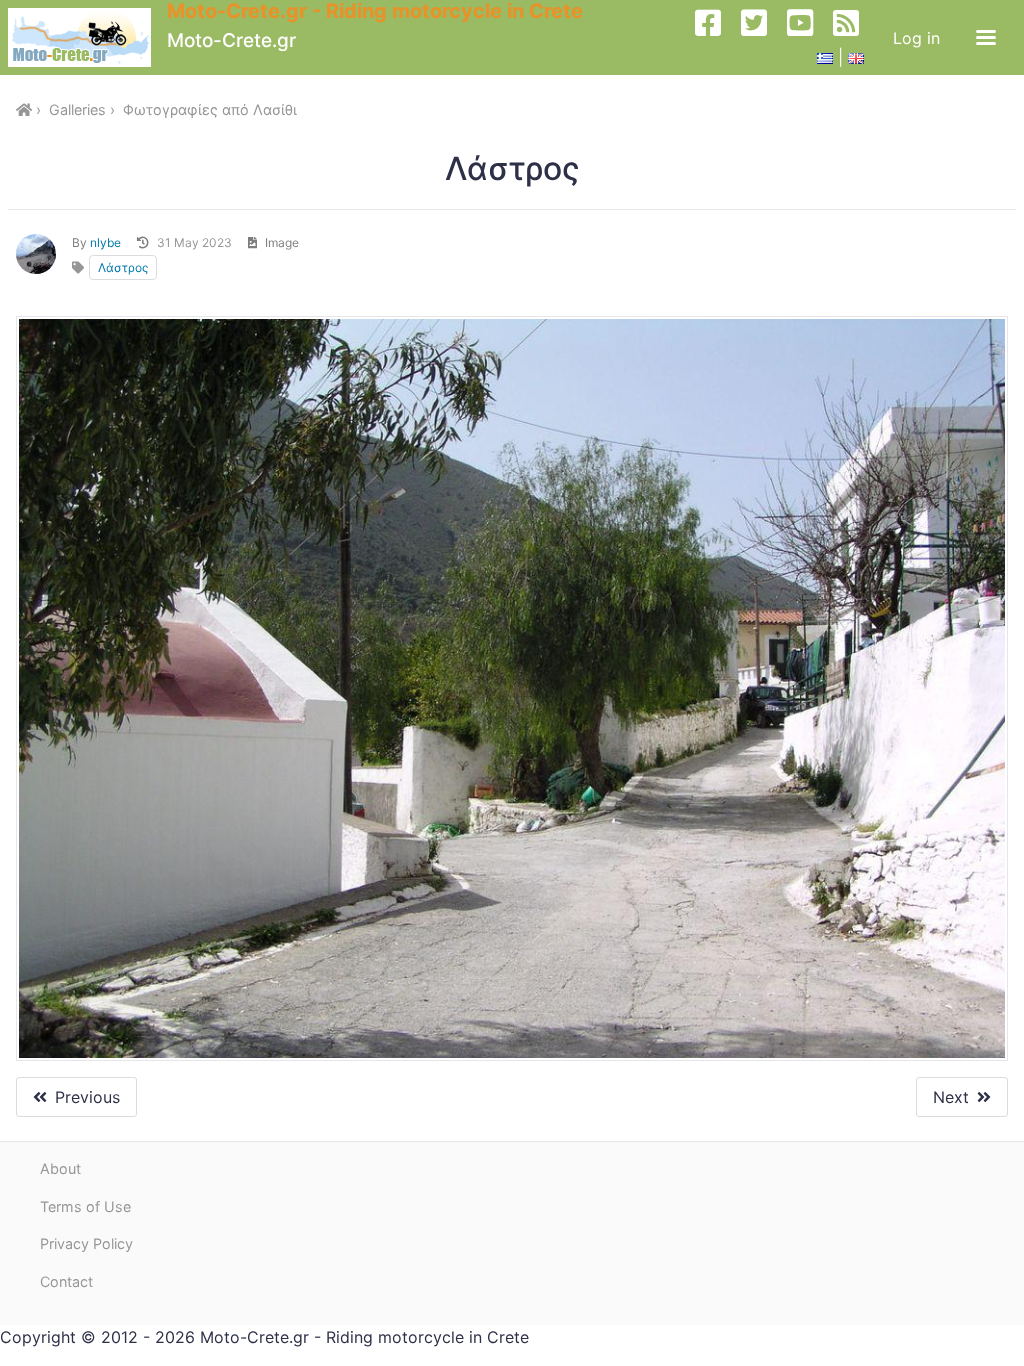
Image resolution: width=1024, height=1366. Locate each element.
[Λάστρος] (512, 689)
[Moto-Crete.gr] (87, 37)
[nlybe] (36, 254)
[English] (856, 57)
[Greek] (825, 57)
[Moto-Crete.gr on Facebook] (716, 37)
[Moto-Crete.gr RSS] (854, 37)
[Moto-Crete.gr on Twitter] (762, 37)
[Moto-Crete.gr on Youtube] (808, 37)
